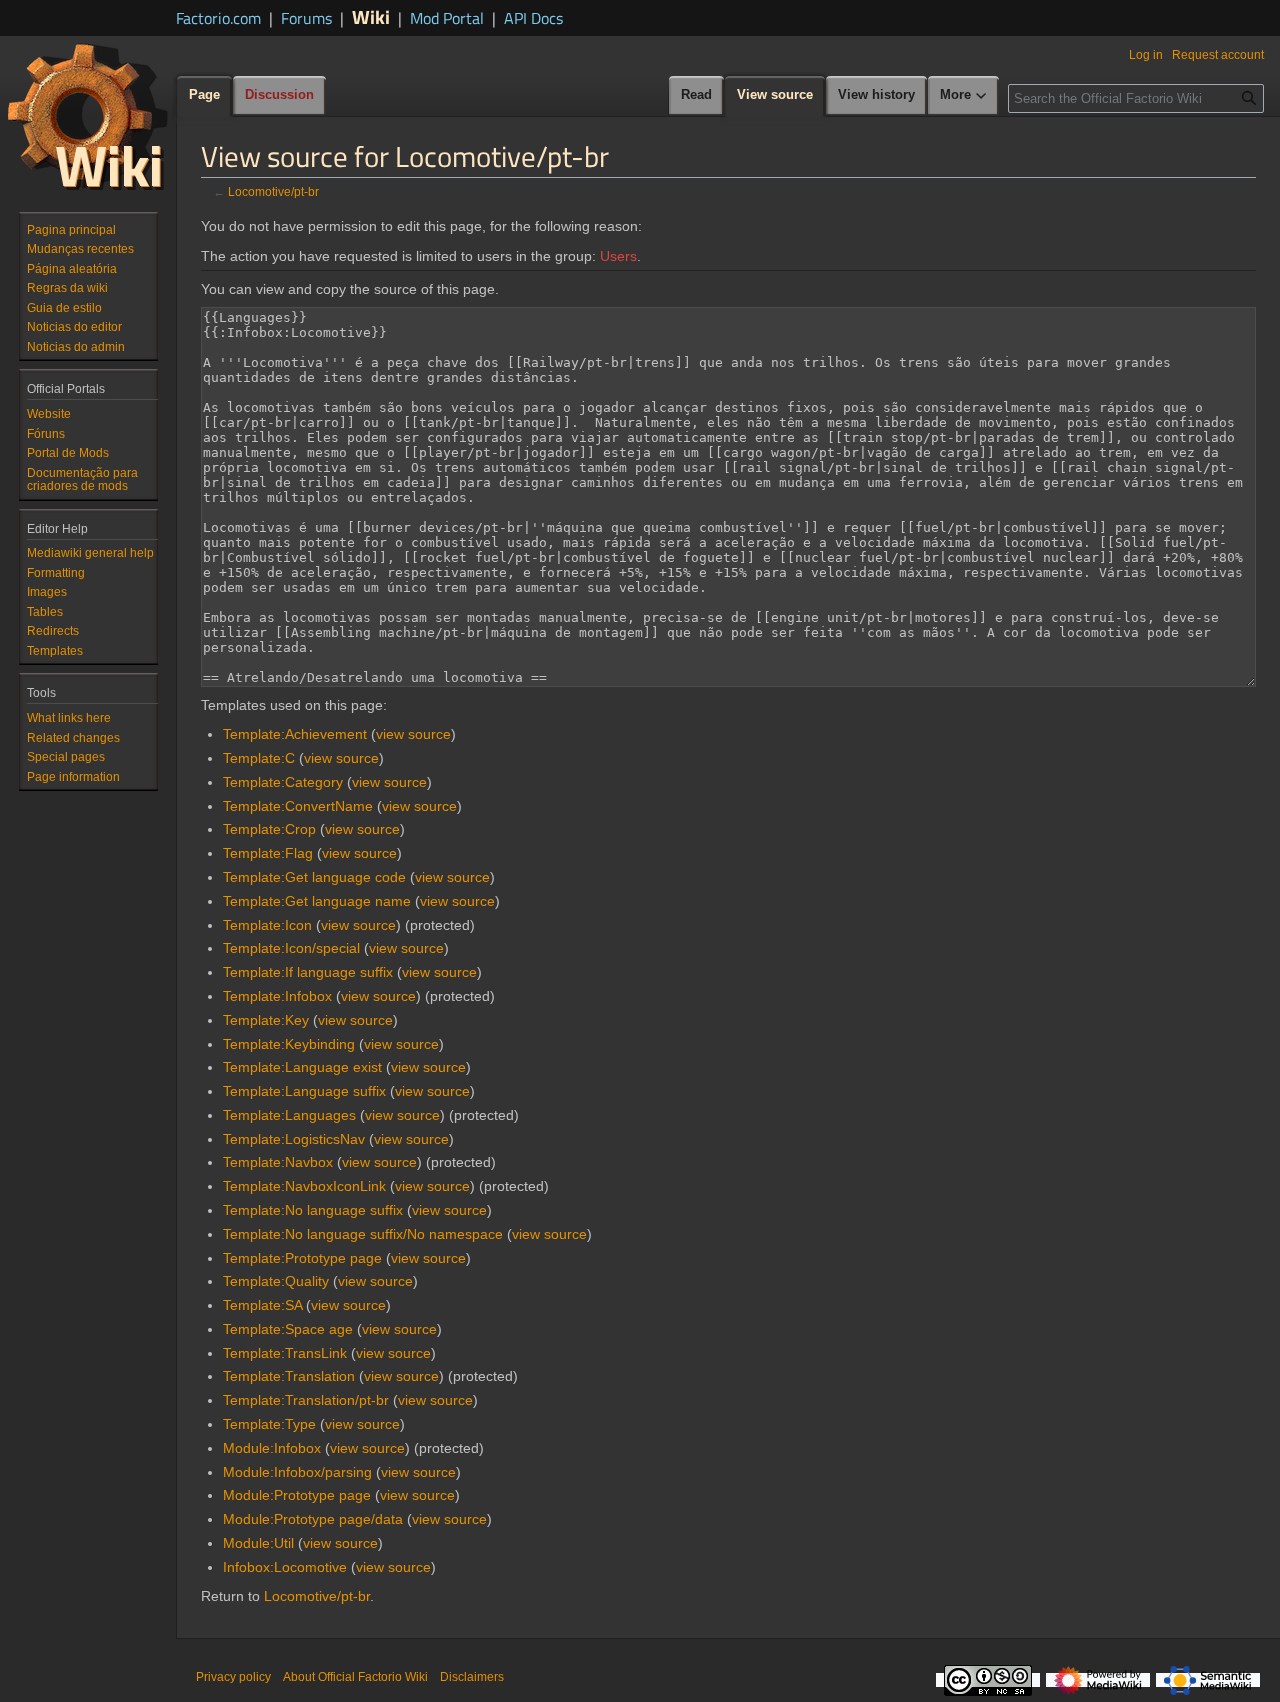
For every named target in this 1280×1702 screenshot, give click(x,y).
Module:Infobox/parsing (297, 1472)
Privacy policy (233, 1677)
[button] (964, 96)
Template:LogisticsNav (294, 1139)
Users (618, 256)
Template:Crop (269, 829)
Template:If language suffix (308, 972)
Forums (306, 18)
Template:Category (283, 782)
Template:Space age (288, 1329)
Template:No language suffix (313, 1210)
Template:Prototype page (302, 1258)
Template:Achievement (295, 734)
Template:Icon (267, 925)
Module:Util (258, 1543)
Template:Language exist (302, 1067)
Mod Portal (447, 18)
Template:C (259, 758)
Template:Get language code (314, 877)
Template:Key (266, 1020)
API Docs (533, 18)
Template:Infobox (277, 996)
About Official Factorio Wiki (355, 1677)
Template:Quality (276, 1281)
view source (413, 734)
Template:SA (262, 1305)
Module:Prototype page (297, 1495)
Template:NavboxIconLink (304, 1186)
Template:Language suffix (304, 1091)
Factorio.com (218, 18)
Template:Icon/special (291, 948)
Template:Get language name (317, 901)
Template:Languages (289, 1115)
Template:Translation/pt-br (306, 1400)
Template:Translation (289, 1376)
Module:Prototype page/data (313, 1519)
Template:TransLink (285, 1353)
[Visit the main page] (88, 116)
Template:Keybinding (289, 1044)
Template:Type (269, 1424)
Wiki (371, 16)
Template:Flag (268, 853)
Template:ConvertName (298, 806)
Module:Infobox (272, 1448)
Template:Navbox (278, 1162)
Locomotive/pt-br (273, 191)
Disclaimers (472, 1677)
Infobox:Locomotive (285, 1567)
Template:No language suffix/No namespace (363, 1234)
